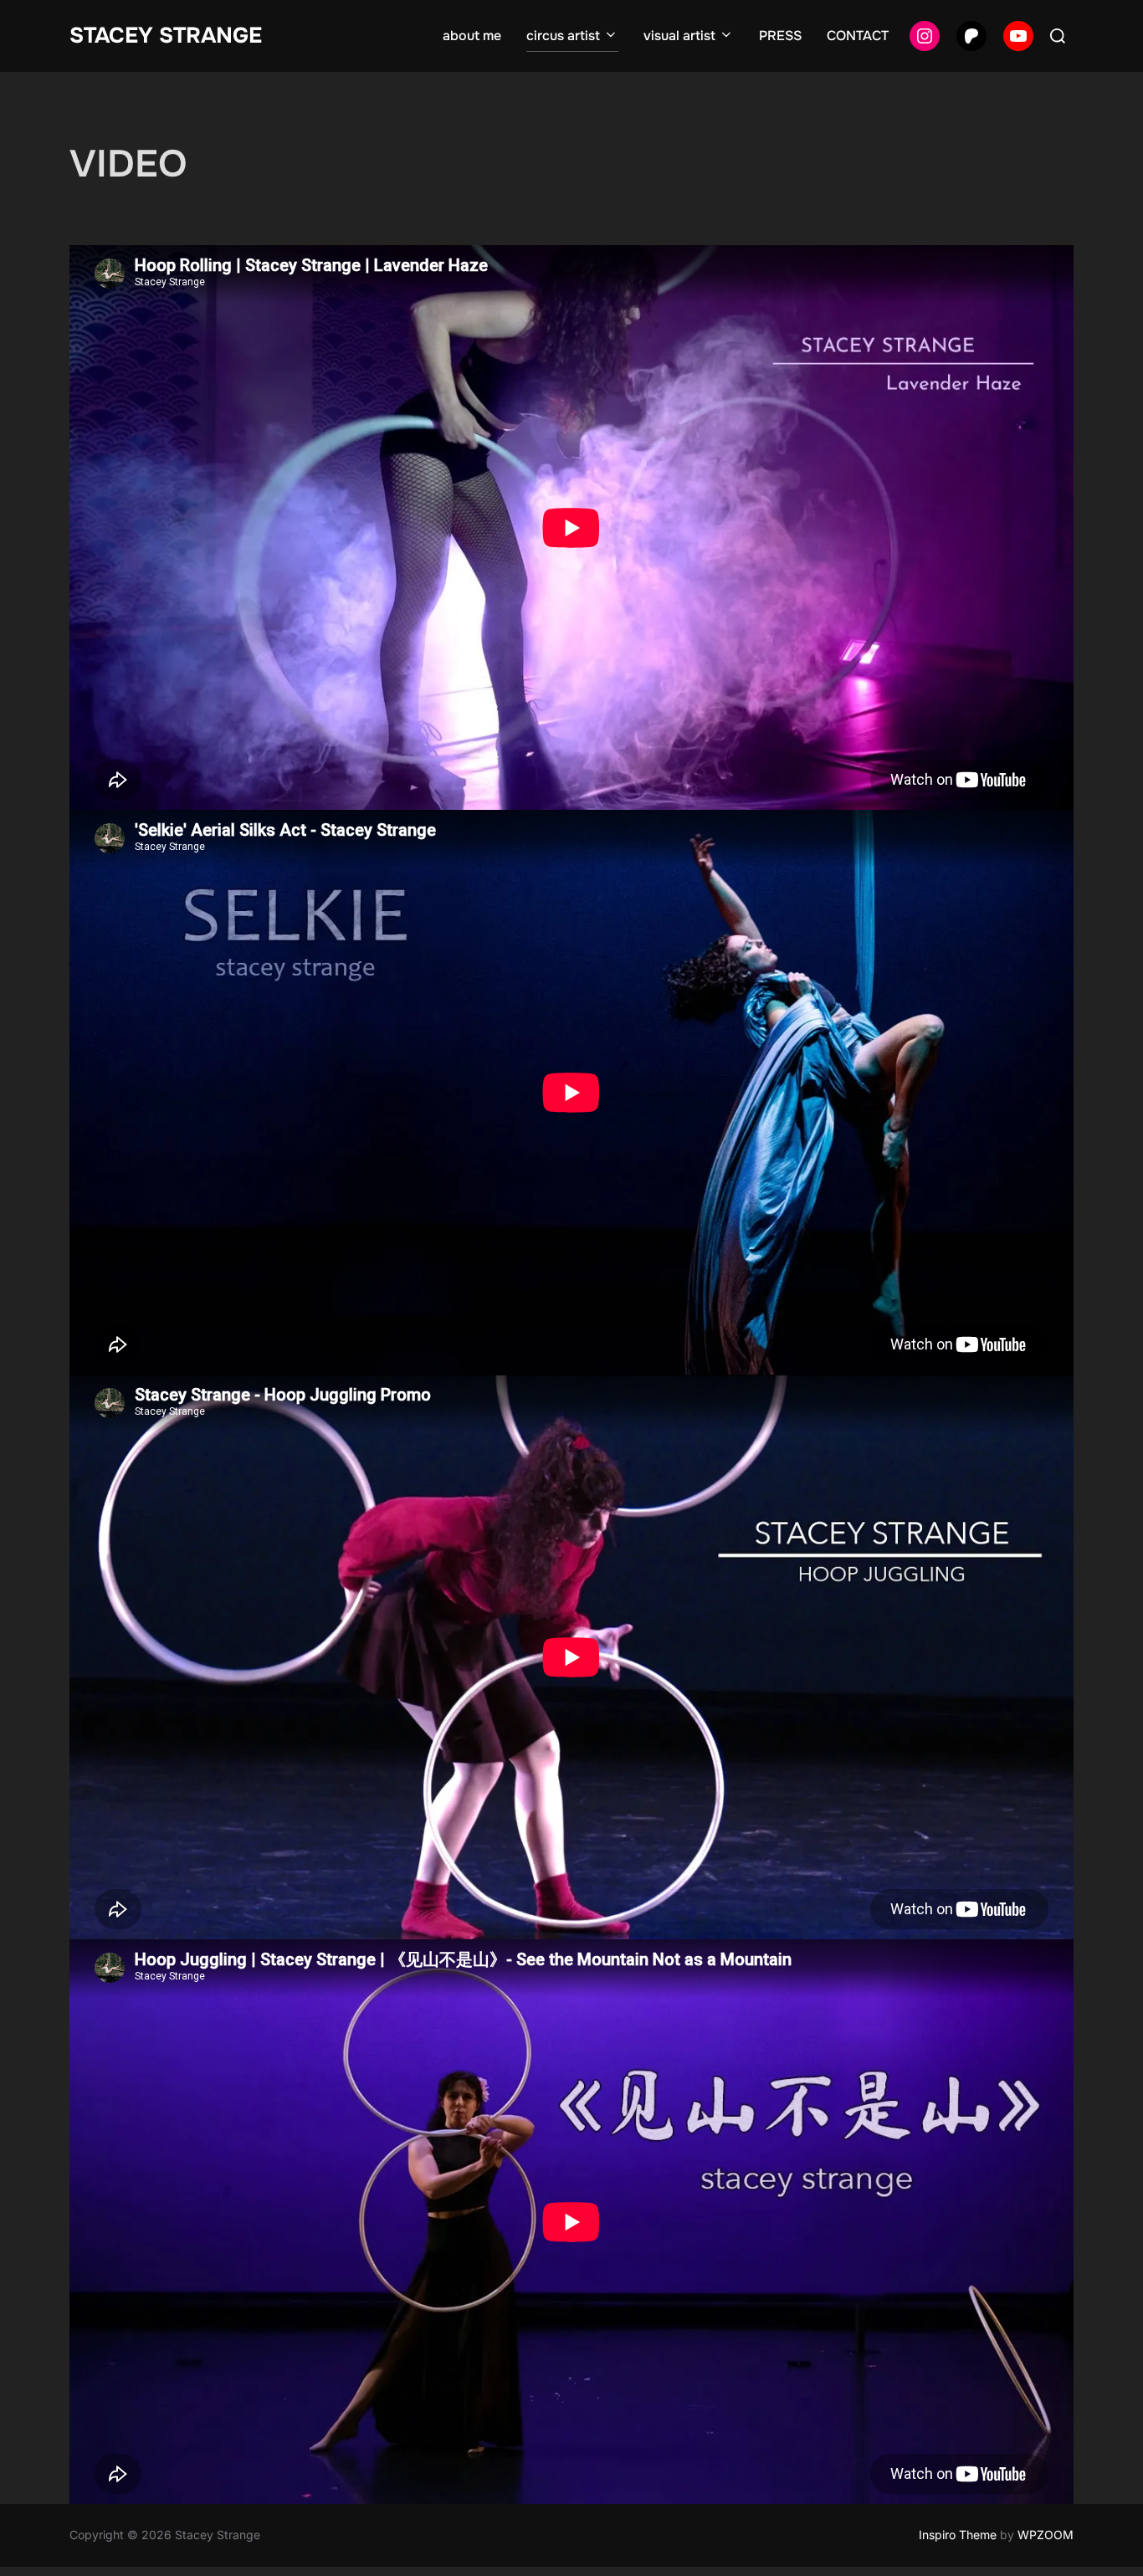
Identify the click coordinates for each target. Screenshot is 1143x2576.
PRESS (780, 36)
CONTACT (858, 36)
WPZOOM (1046, 2535)
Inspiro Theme (958, 2535)
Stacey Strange (166, 36)
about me (472, 36)
